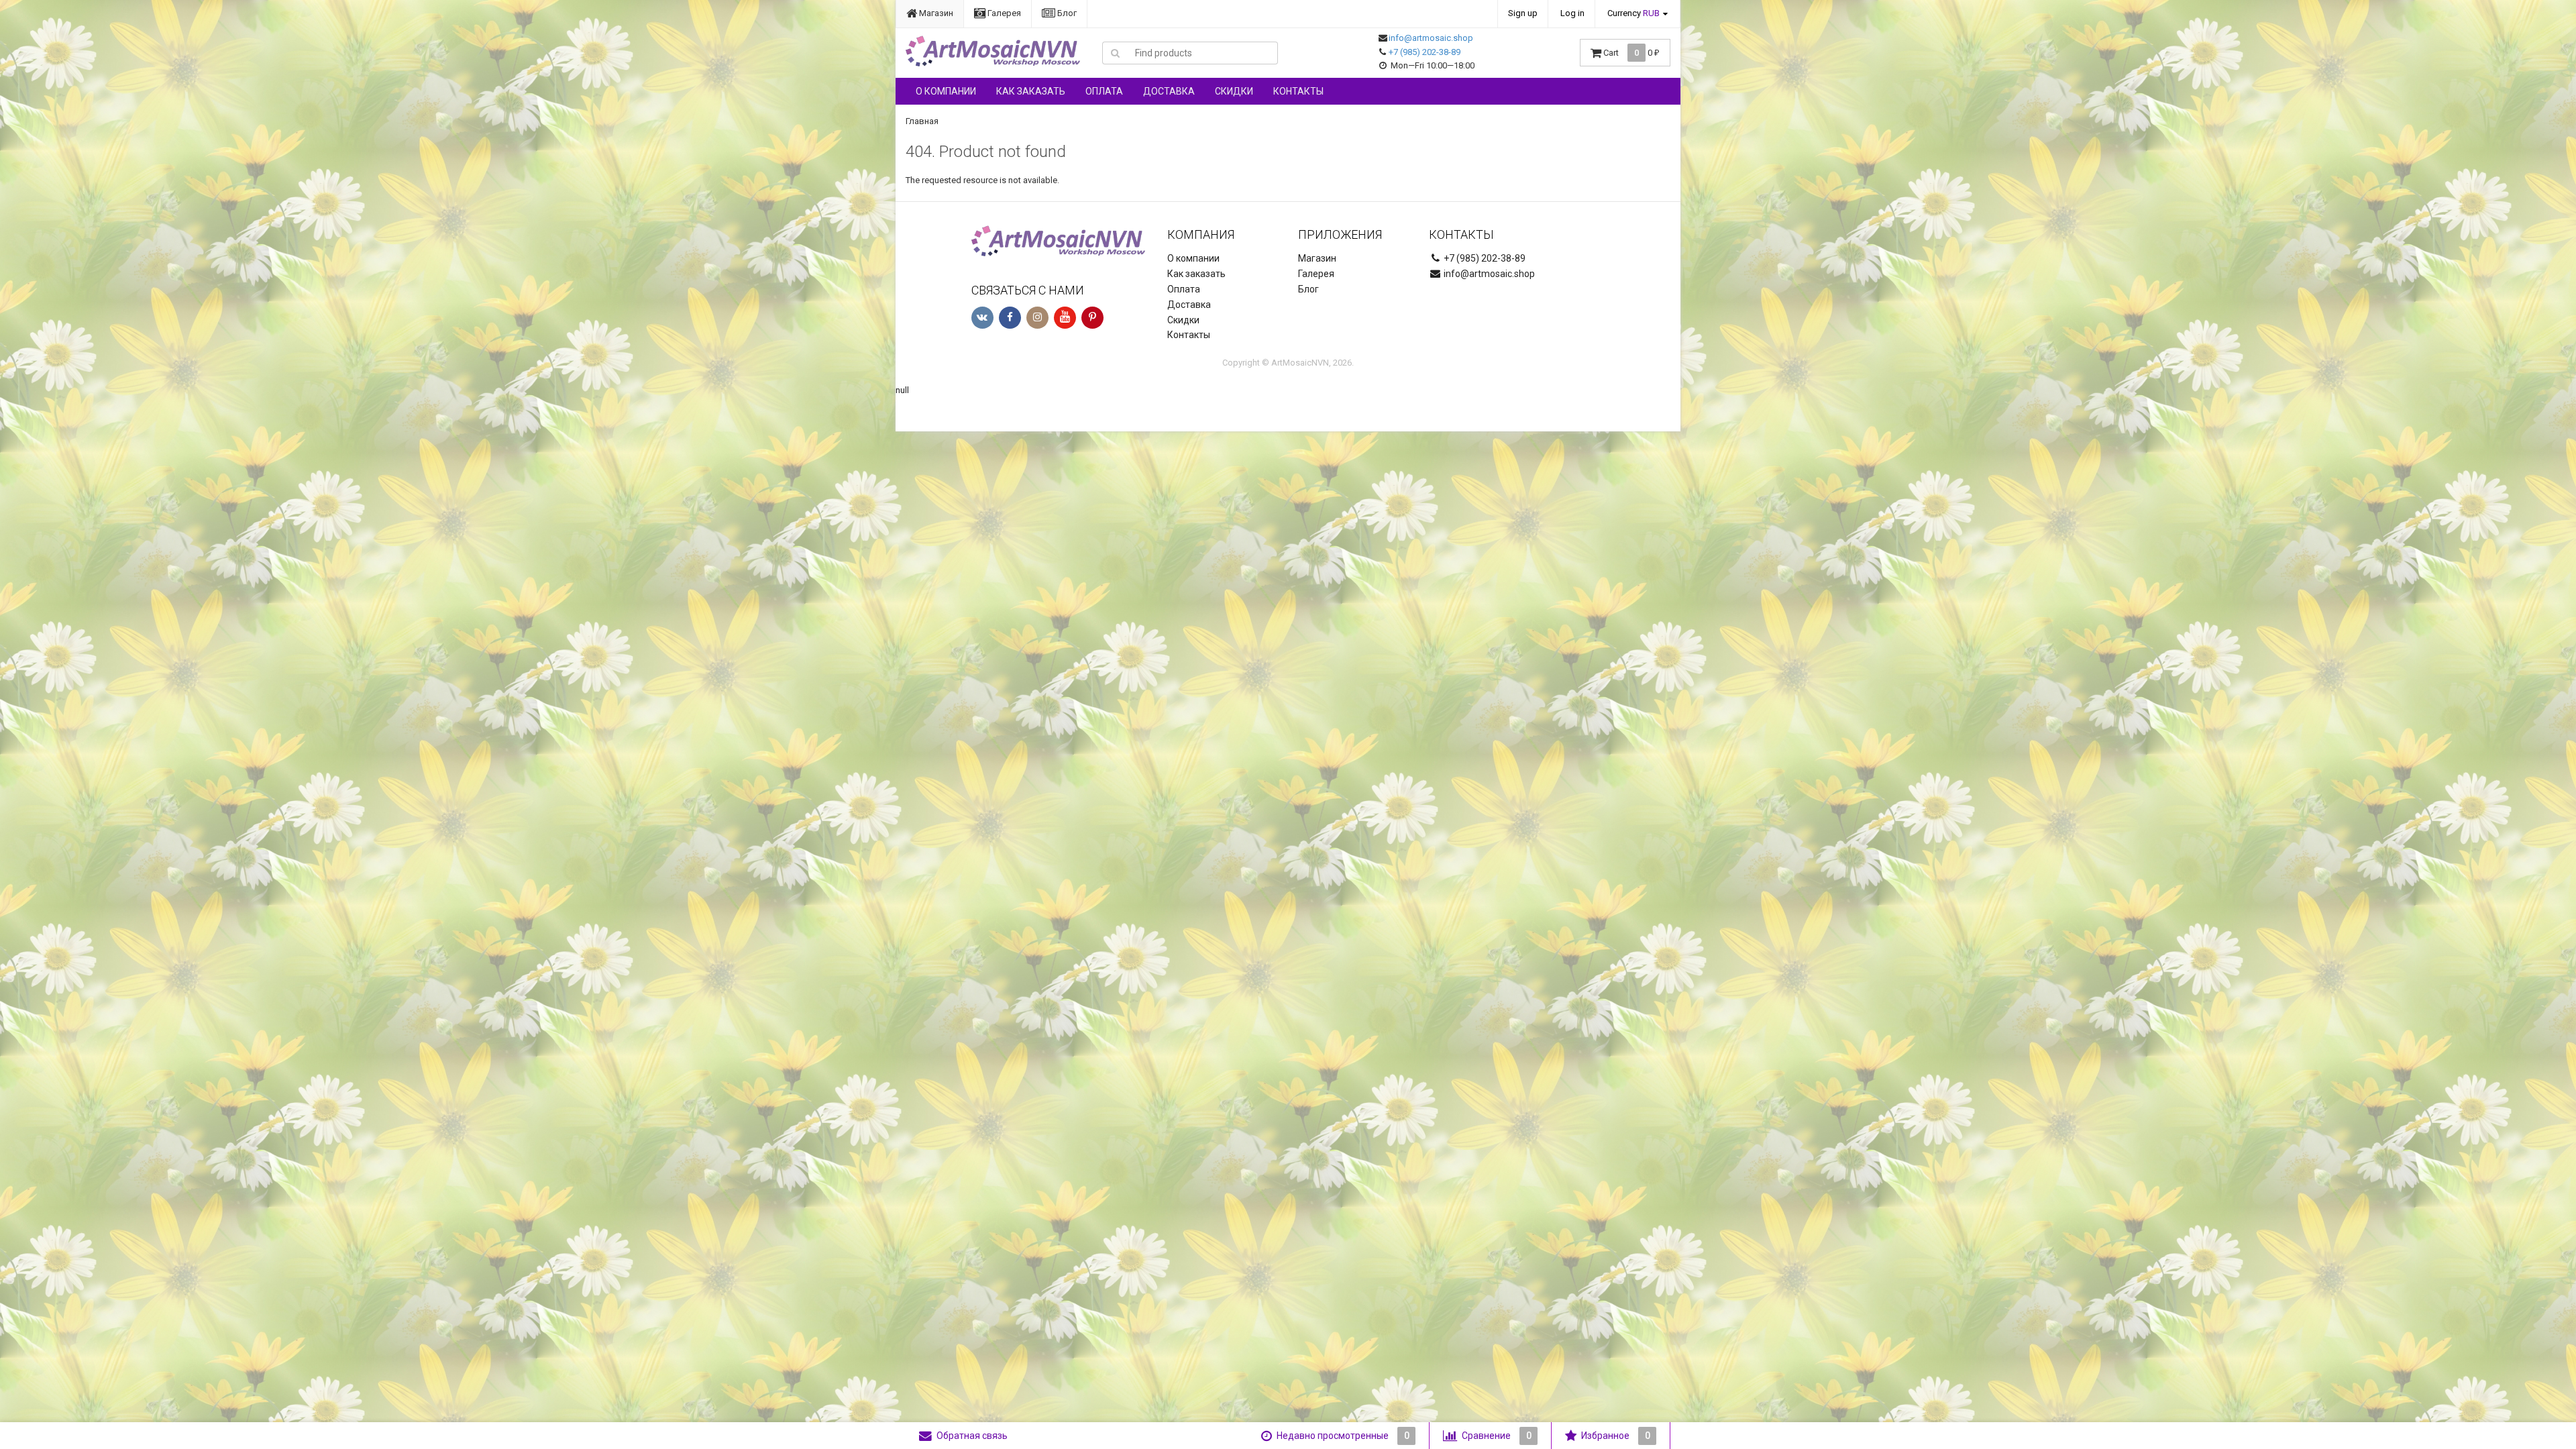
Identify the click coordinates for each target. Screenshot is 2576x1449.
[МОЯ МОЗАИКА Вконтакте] (982, 318)
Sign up (1523, 13)
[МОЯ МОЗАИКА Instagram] (1037, 318)
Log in (1572, 13)
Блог (1066, 13)
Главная (922, 121)
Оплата (1104, 91)
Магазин (935, 13)
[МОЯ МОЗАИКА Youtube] (1065, 318)
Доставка (1169, 91)
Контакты (1298, 91)
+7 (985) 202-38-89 (1425, 52)
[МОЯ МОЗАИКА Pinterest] (1092, 318)
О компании (946, 91)
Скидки (1234, 91)
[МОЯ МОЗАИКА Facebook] (1010, 318)
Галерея (1003, 13)
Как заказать (1031, 91)
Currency (1633, 13)
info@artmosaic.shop (1431, 38)
